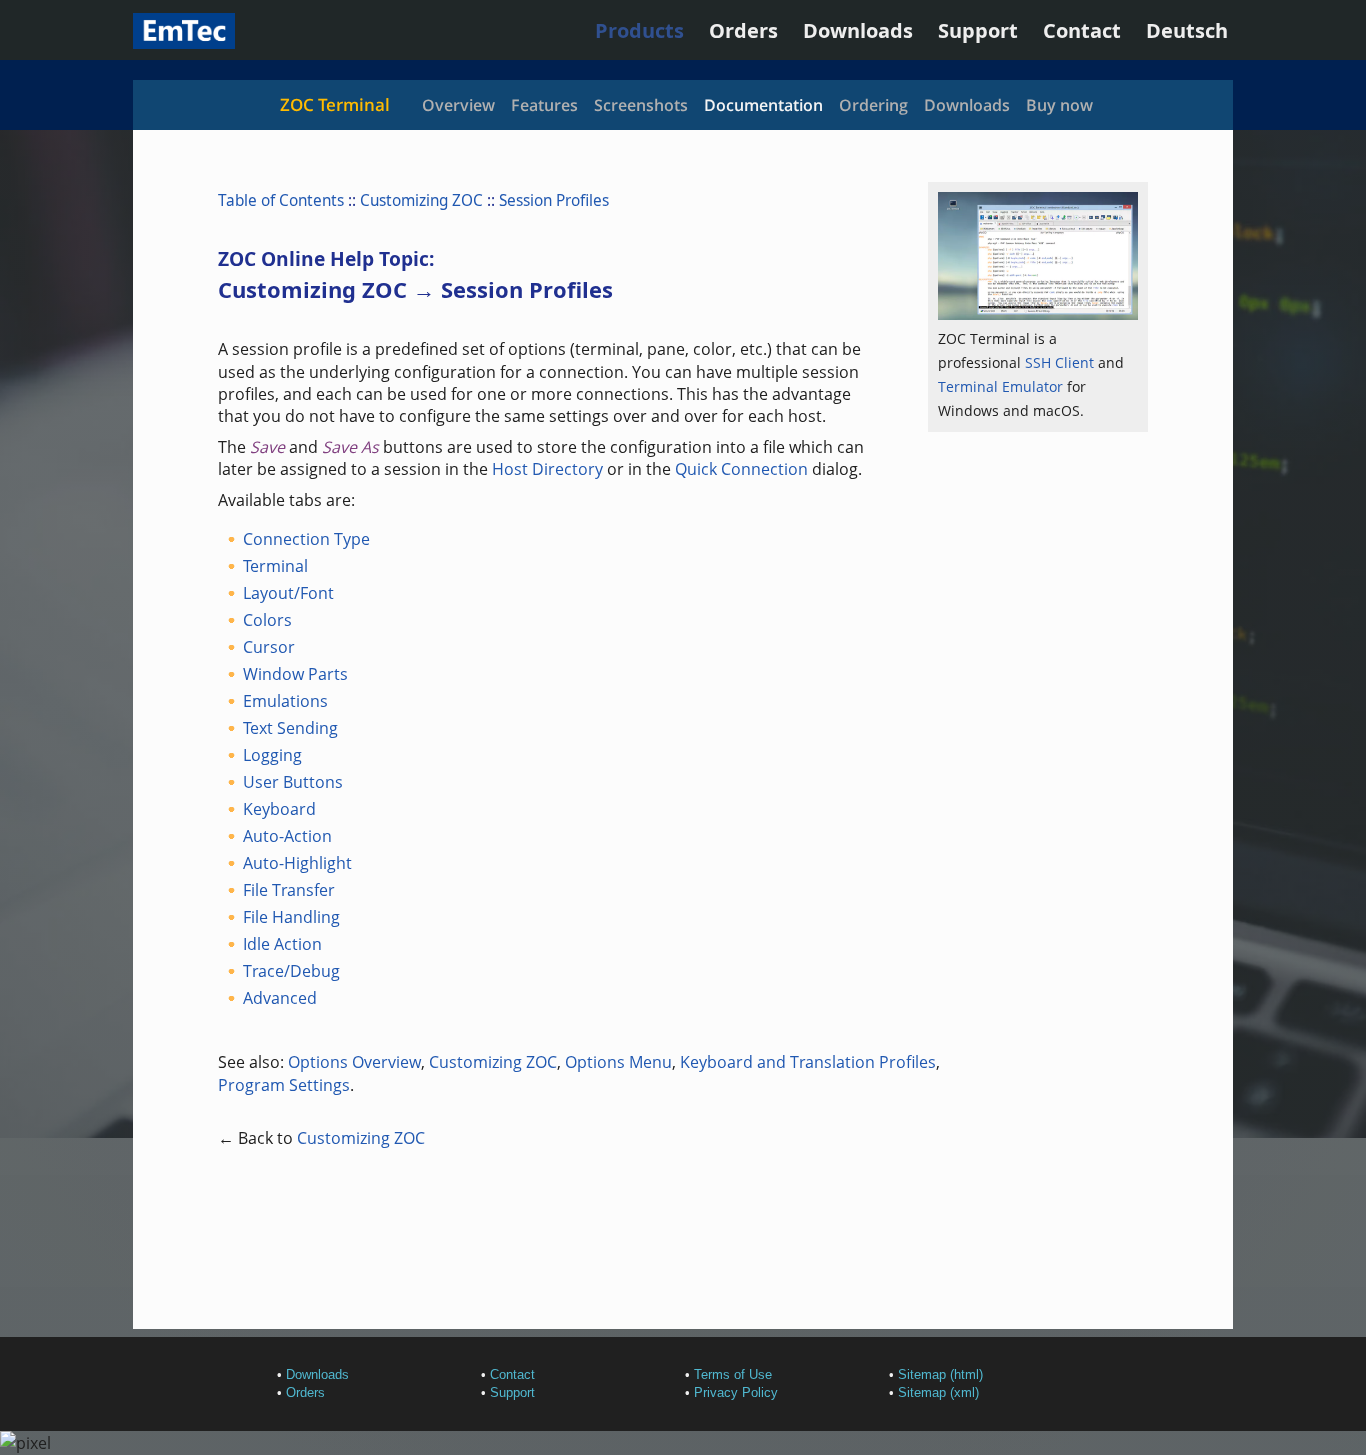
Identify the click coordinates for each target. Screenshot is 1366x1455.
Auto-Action (287, 836)
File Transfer (289, 890)
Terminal (275, 566)
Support (978, 30)
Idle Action (282, 944)
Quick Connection (741, 469)
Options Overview (354, 1062)
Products (639, 30)
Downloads (858, 30)
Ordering (873, 105)
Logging (272, 755)
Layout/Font (288, 593)
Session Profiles (554, 200)
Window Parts (295, 674)
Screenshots (641, 105)
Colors (267, 620)
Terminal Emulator (1000, 386)
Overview (458, 105)
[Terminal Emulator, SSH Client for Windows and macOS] (184, 41)
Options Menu (618, 1062)
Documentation (763, 105)
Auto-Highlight (297, 863)
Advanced (280, 998)
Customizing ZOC (421, 200)
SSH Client (1059, 362)
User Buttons (293, 782)
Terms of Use (733, 1374)
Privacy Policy (736, 1392)
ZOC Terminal (335, 104)
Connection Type (306, 539)
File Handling (291, 917)
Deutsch (1187, 30)
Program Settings (284, 1085)
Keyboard (279, 809)
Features (544, 105)
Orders (743, 30)
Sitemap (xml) (938, 1392)
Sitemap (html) (940, 1374)
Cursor (269, 647)
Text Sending (290, 728)
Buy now (1059, 105)
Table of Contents (281, 200)
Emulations (285, 701)
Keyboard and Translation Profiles (808, 1062)
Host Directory (547, 469)
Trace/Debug (291, 971)
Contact (1082, 30)
